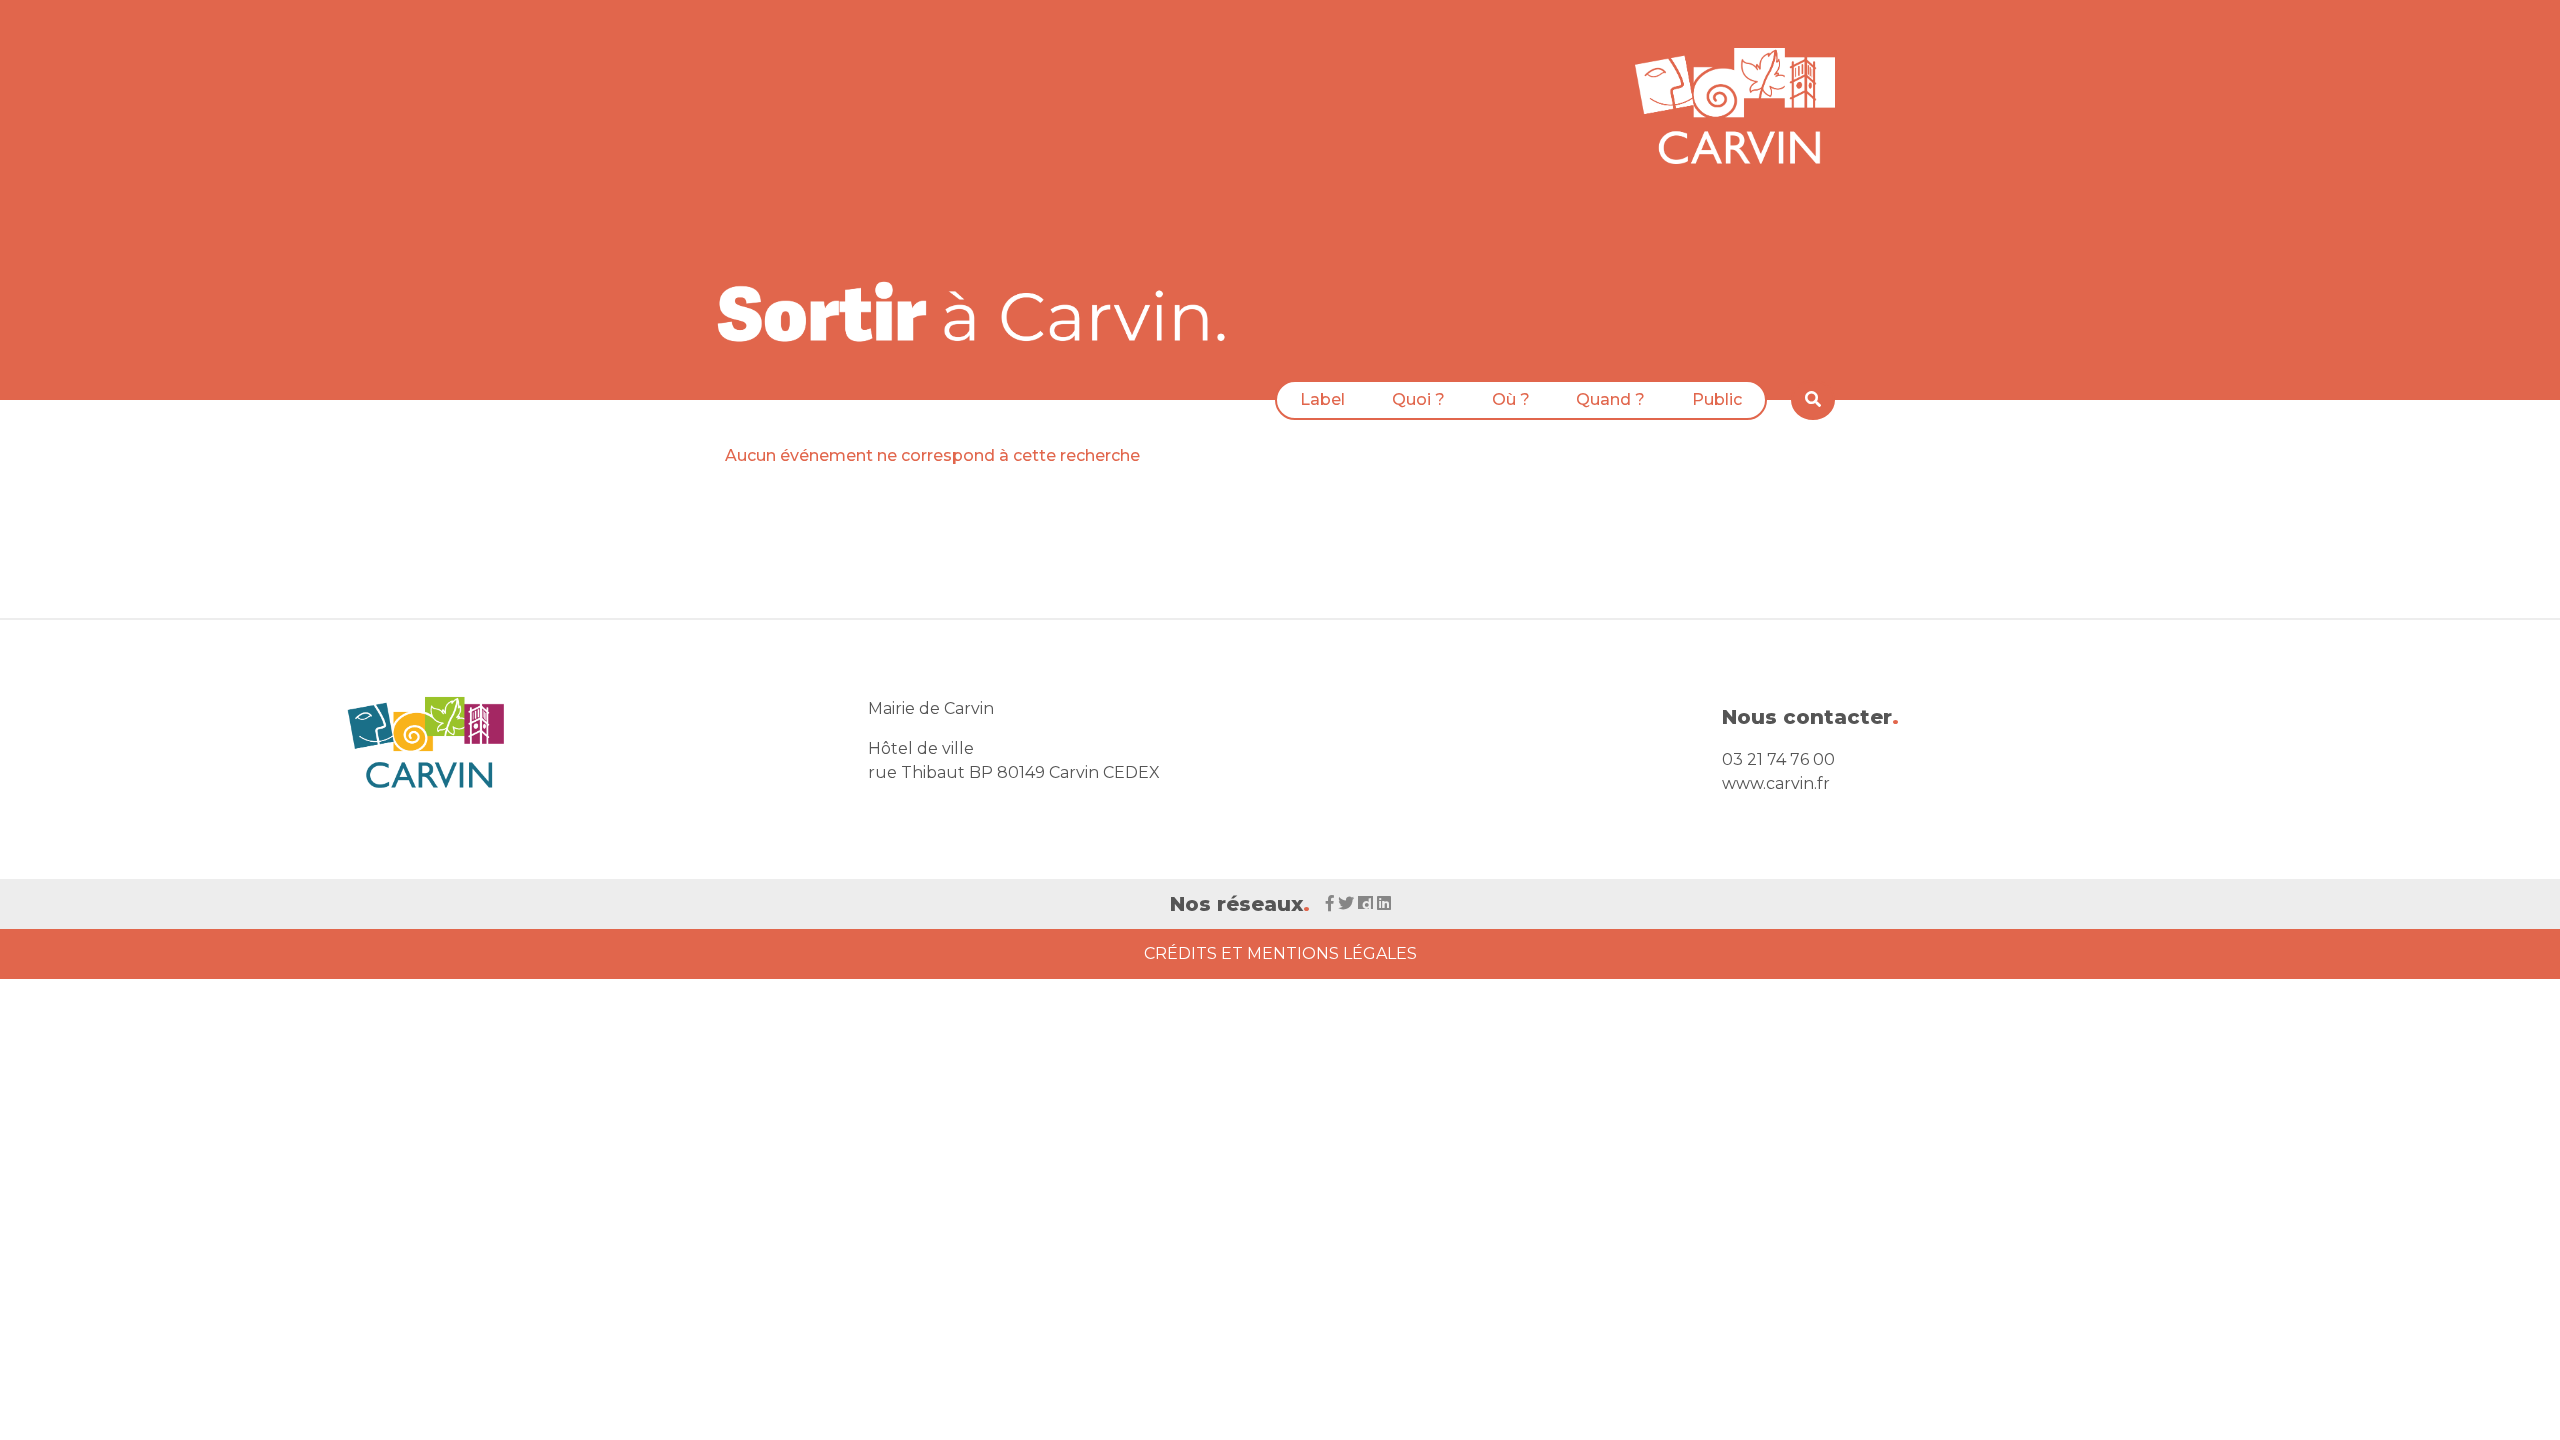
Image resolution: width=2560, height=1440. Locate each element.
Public (1717, 399)
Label (1322, 399)
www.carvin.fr (1776, 783)
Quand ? (1610, 399)
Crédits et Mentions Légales (1280, 953)
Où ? (1511, 399)
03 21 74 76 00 (1778, 759)
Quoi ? (1418, 399)
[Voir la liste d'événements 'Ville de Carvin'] (978, 311)
